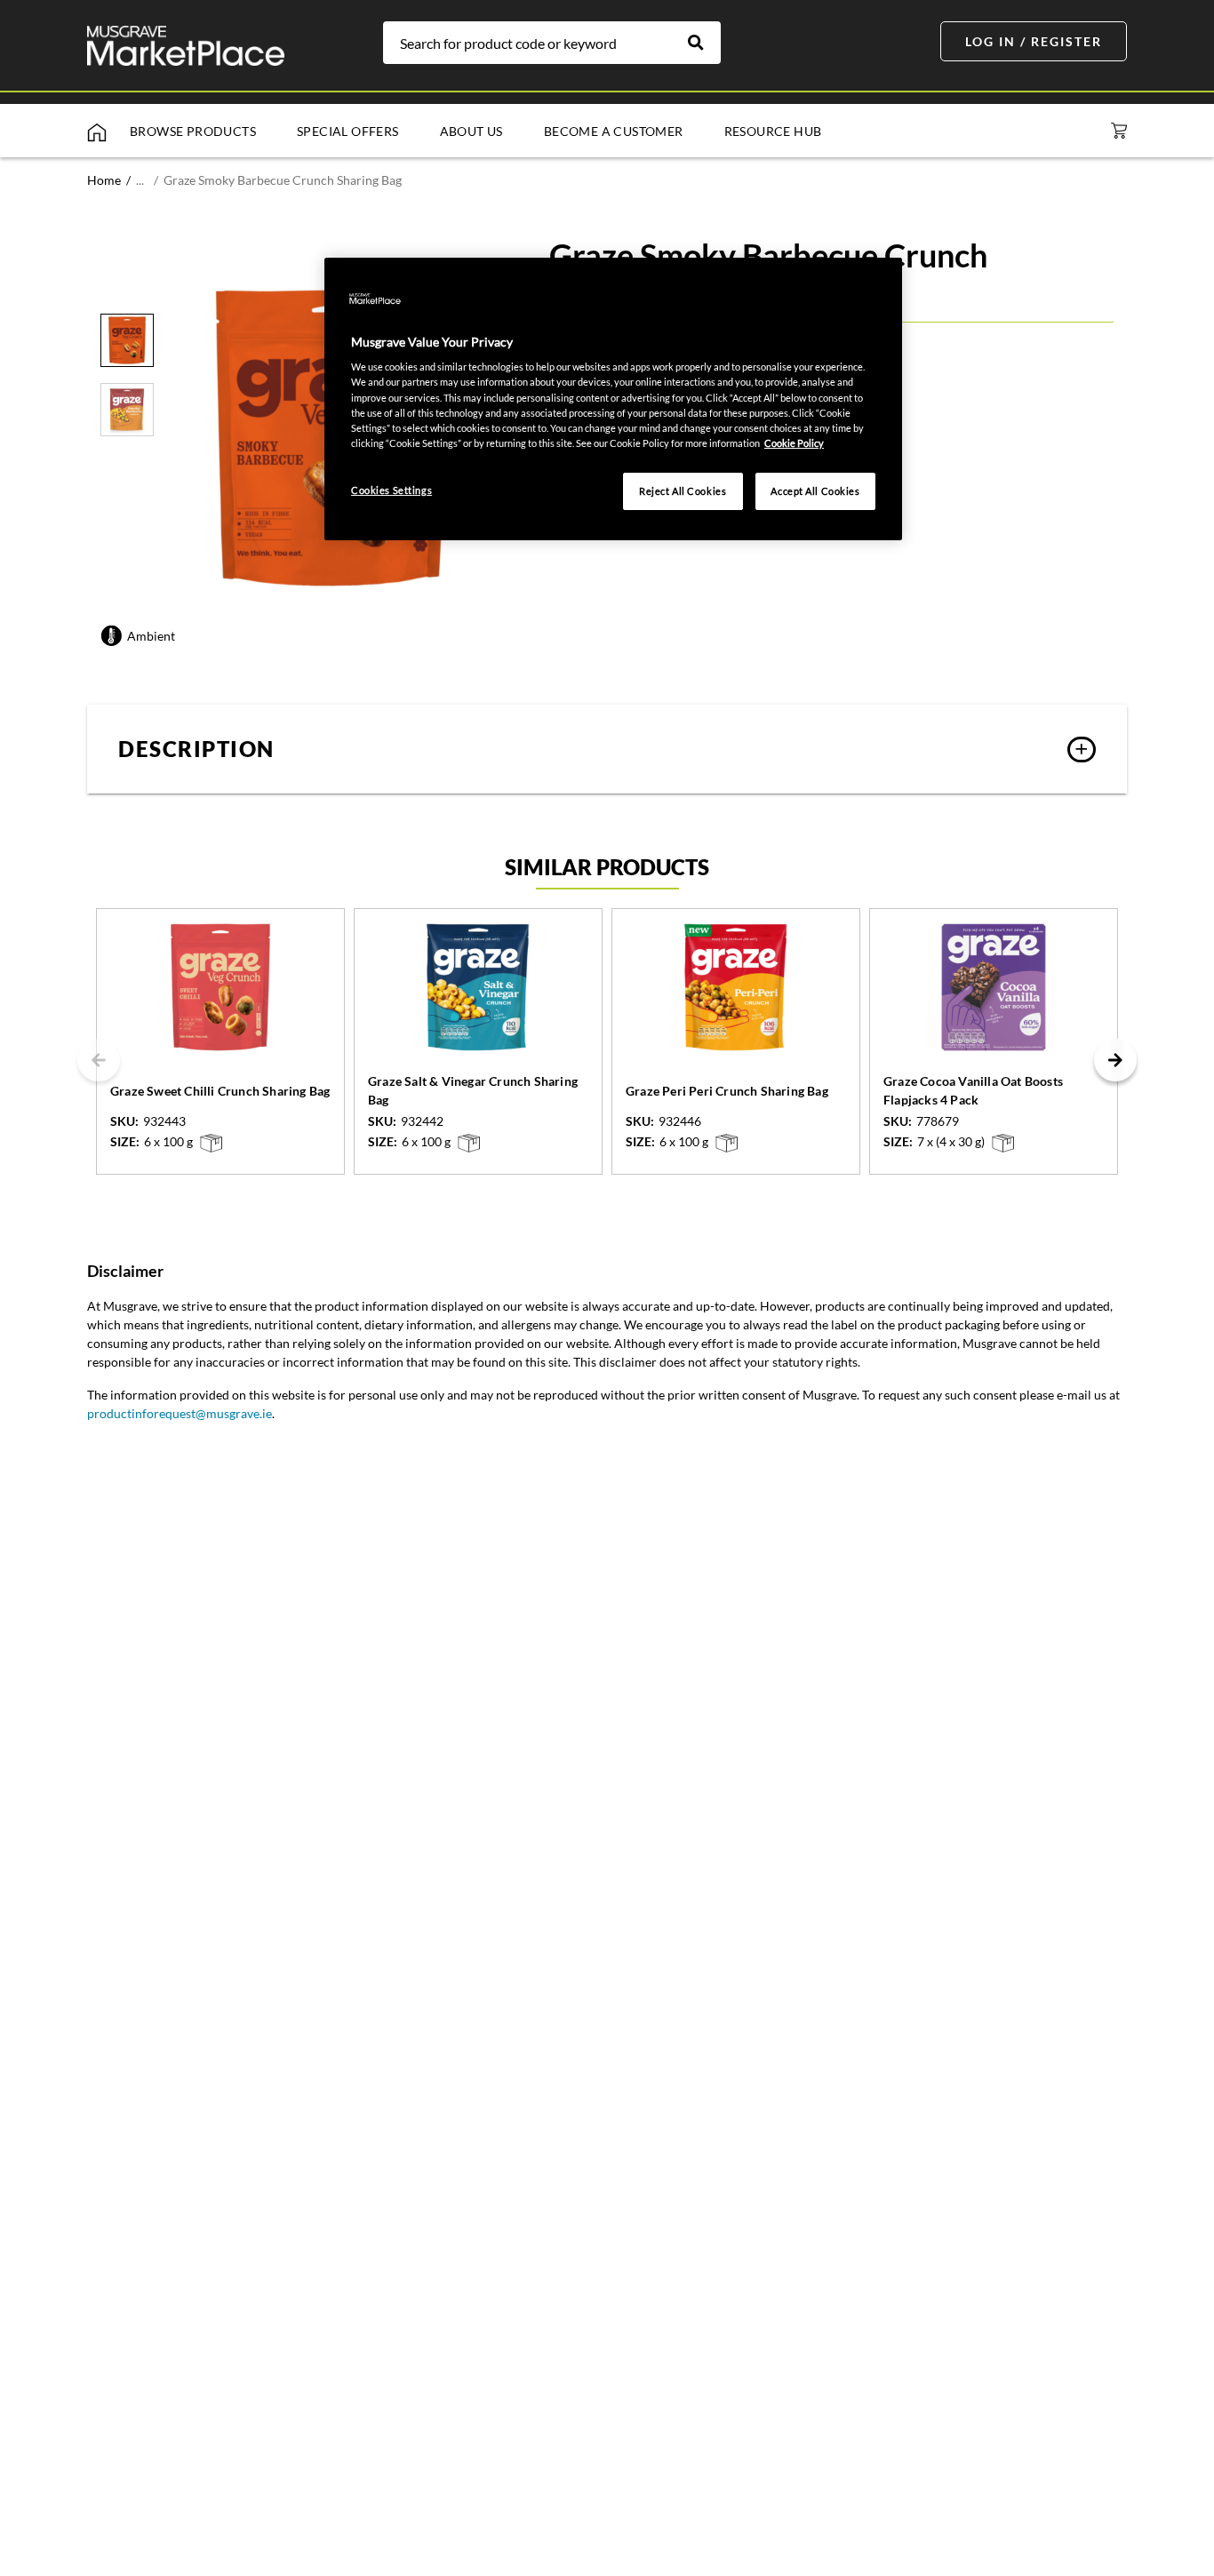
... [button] (140, 180)
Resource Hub (773, 131)
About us (471, 131)
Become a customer (614, 131)
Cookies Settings (391, 490)
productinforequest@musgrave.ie (180, 1413)
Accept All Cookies (815, 491)
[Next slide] (1115, 1060)
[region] (613, 399)
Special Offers (348, 131)
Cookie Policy (794, 443)
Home (104, 180)
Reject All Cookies (683, 491)
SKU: (124, 1121)
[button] (607, 749)
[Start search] (705, 43)
